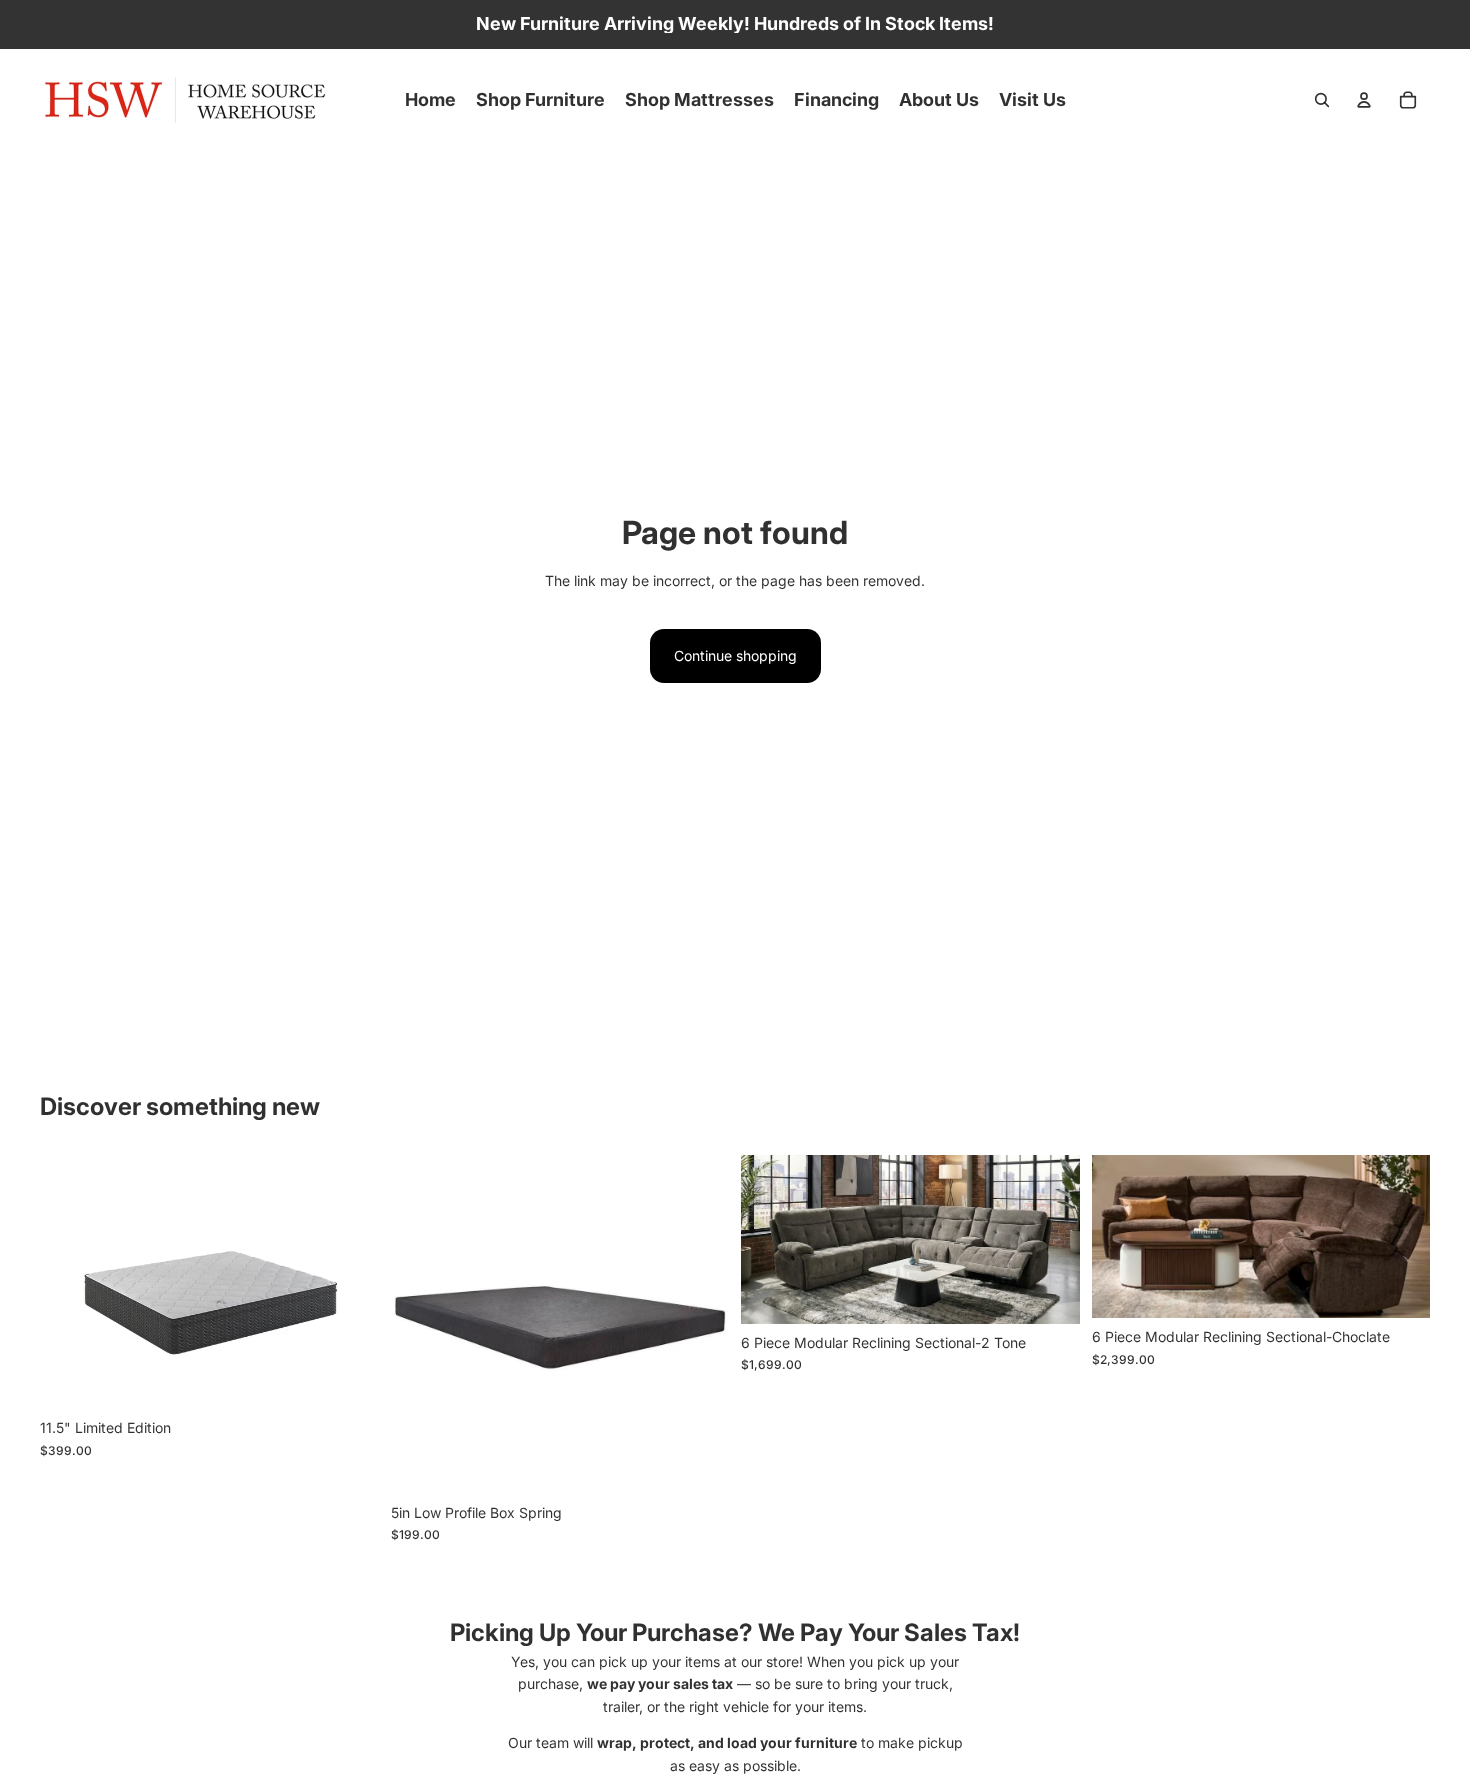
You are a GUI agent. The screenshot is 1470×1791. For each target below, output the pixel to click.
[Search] (1322, 100)
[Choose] (348, 1378)
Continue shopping (735, 655)
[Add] (1049, 1293)
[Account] (1364, 100)
